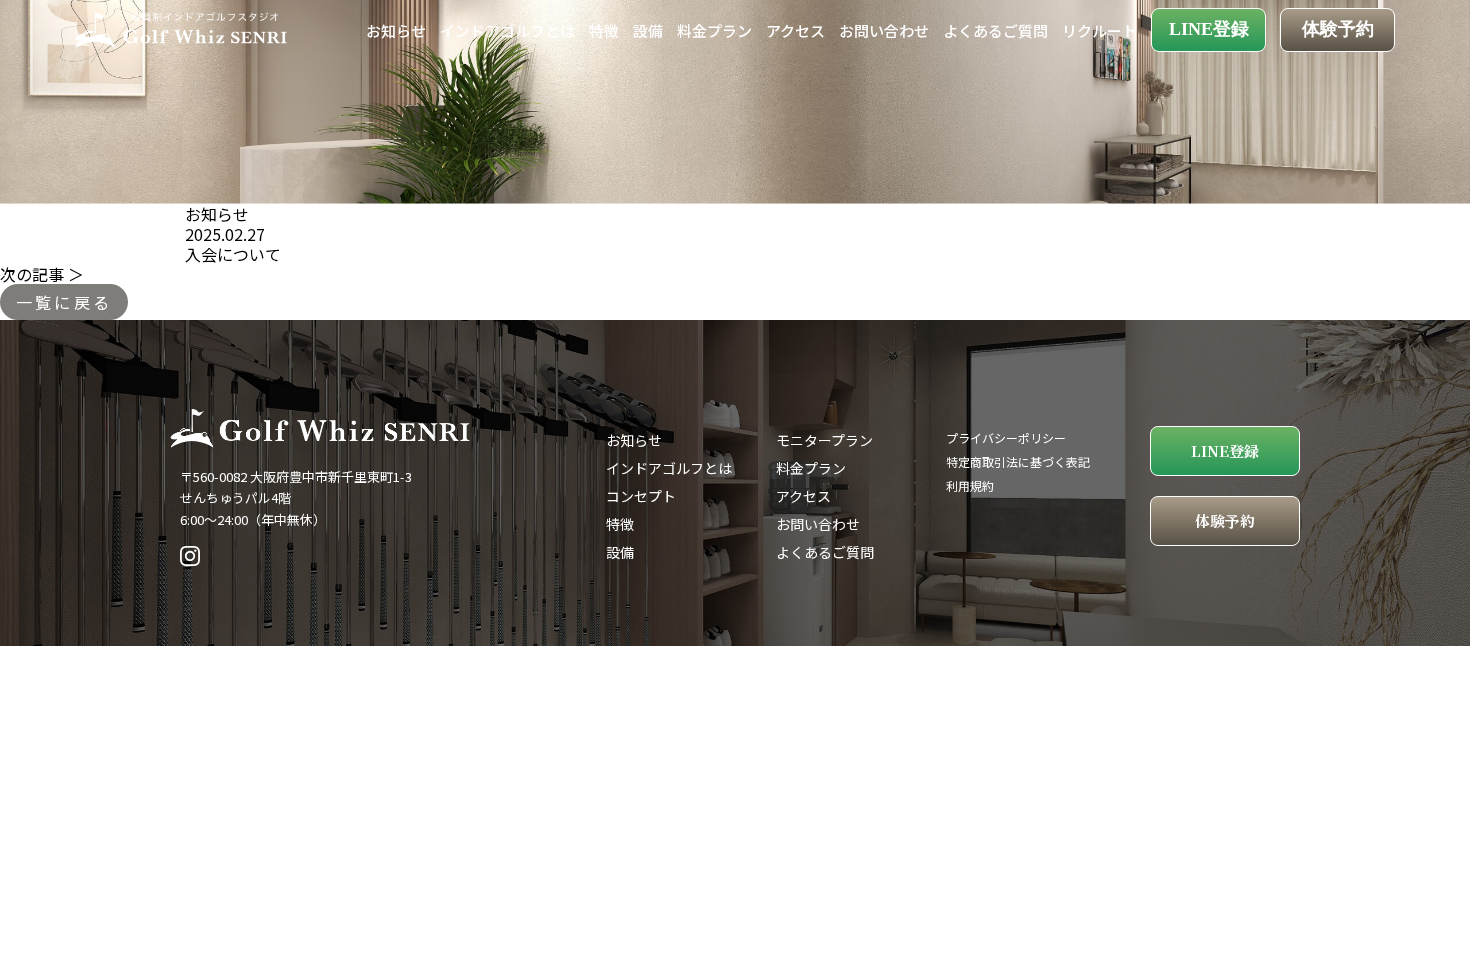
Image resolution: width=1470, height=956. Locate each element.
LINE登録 (1209, 29)
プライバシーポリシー (1006, 437)
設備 (648, 30)
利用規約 (970, 485)
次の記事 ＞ (42, 274)
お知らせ (396, 30)
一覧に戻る (64, 302)
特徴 (604, 30)
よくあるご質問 (995, 30)
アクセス (795, 30)
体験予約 (1338, 29)
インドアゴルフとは (507, 30)
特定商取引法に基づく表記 (1018, 461)
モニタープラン (824, 440)
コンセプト (641, 496)
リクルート (1099, 30)
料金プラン (714, 30)
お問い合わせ (884, 30)
